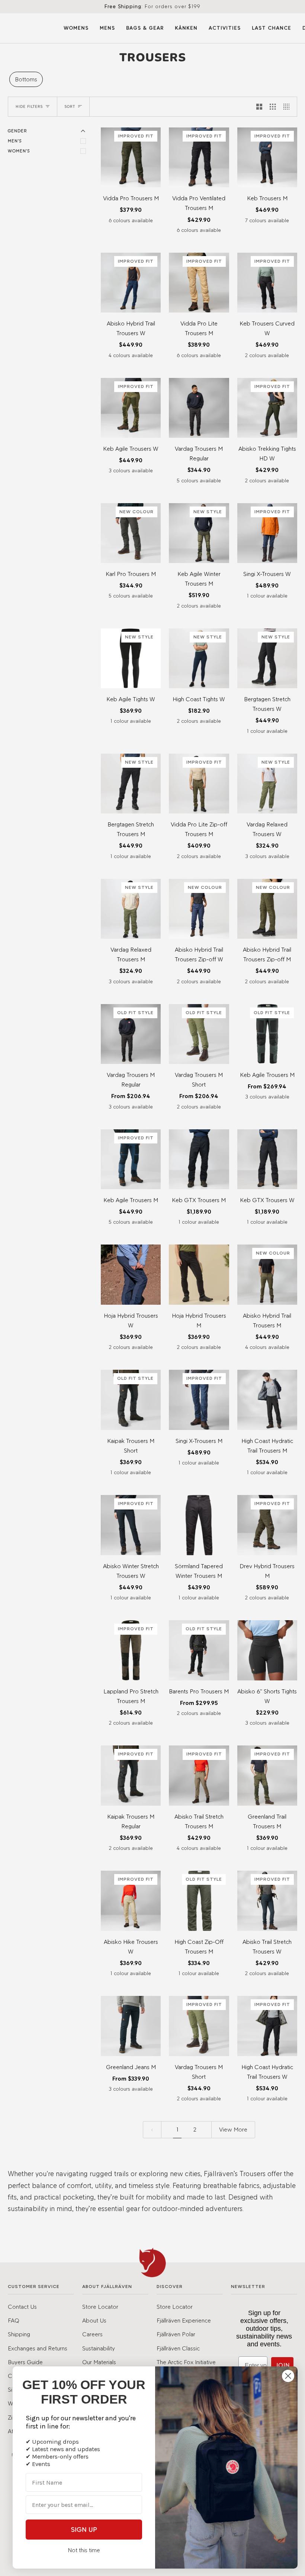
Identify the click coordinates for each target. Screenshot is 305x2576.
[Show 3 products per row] (273, 107)
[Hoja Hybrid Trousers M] (199, 1274)
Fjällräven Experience (184, 2320)
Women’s (19, 151)
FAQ (14, 2320)
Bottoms (26, 79)
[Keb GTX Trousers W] (267, 1159)
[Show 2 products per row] (259, 107)
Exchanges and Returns (38, 2348)
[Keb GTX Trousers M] (199, 1159)
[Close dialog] (288, 2376)
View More (233, 2129)
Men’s (15, 141)
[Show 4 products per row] (288, 107)
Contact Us (22, 2307)
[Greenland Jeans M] (131, 2026)
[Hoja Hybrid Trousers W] (131, 1274)
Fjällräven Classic (178, 2348)
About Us (94, 2320)
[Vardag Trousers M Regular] (199, 408)
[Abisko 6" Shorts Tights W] (267, 1650)
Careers (92, 2334)
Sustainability (99, 2348)
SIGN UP (84, 2530)
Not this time (84, 2550)
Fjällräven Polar (176, 2334)
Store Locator (100, 2307)
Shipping (19, 2334)
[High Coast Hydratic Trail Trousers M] (267, 1400)
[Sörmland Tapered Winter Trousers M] (199, 1525)
